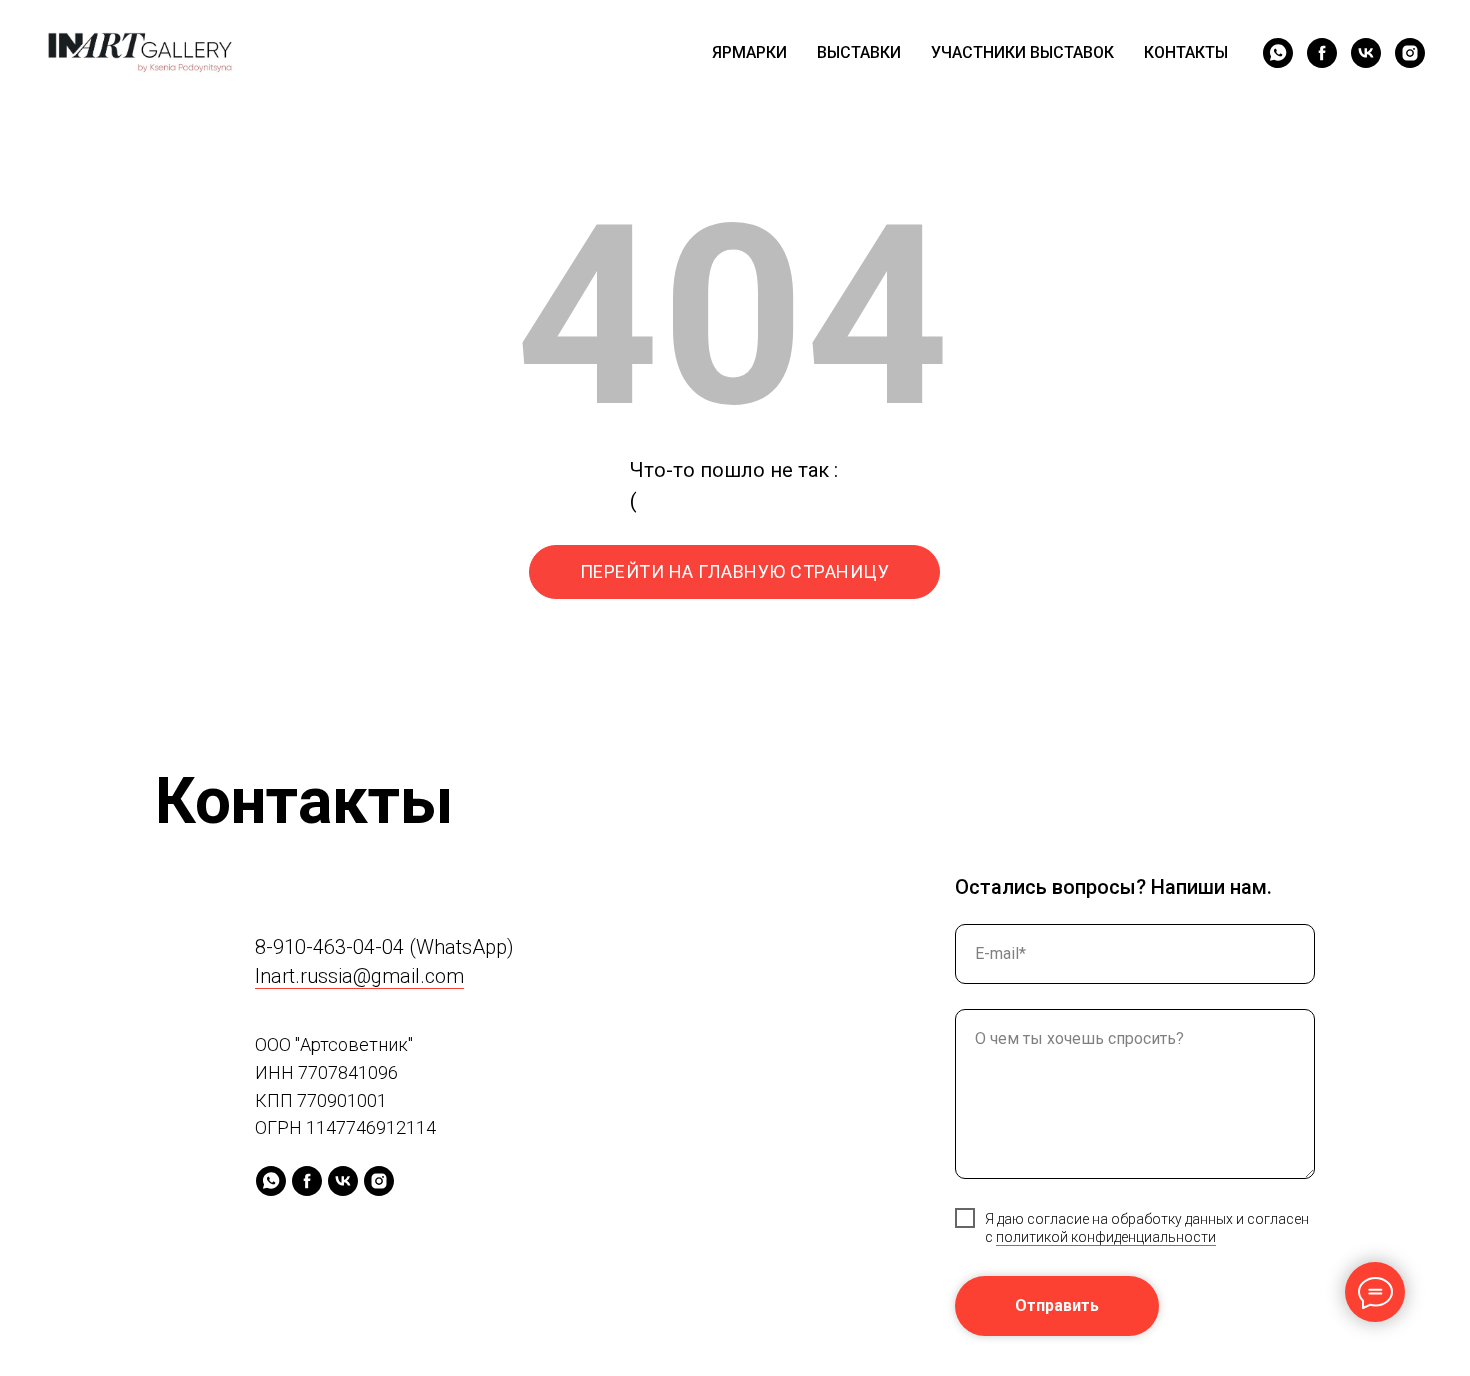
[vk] (1366, 53)
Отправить (1057, 1305)
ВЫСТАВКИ (859, 52)
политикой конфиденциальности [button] (1106, 1237)
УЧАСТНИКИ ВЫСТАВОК (1022, 52)
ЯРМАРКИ (749, 52)
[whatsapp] (1278, 53)
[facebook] (1322, 53)
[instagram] (1410, 53)
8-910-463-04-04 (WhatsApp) (384, 947)
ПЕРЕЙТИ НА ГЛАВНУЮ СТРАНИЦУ (735, 571)
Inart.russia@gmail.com (359, 976)
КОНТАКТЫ (1186, 52)
